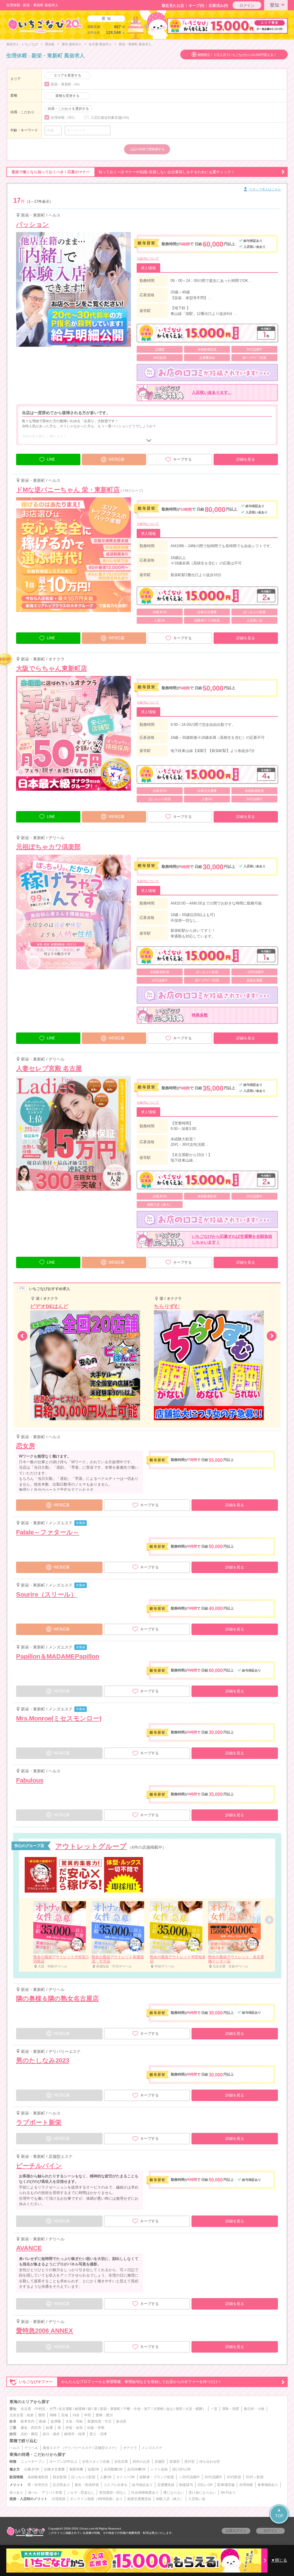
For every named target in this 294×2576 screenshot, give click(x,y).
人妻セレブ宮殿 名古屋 (49, 1068)
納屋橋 (80, 2409)
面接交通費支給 (139, 2499)
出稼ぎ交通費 (54, 2469)
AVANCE (29, 2248)
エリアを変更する (67, 75)
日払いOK (205, 2485)
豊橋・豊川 (104, 2415)
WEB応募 (117, 459)
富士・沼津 (98, 2434)
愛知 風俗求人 (72, 44)
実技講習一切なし (113, 2493)
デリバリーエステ (78, 2448)
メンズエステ (152, 2448)
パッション (33, 224)
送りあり (16, 2493)
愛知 (274, 5)
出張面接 (59, 2499)
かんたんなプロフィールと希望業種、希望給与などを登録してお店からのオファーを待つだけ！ (120, 2382)
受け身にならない (202, 2493)
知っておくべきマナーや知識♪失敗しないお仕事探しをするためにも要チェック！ (123, 172)
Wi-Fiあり (228, 2493)
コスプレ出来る (115, 2485)
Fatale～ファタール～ (48, 1532)
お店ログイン (236, 2531)
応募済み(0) (218, 6)
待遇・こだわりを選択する (68, 109)
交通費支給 (166, 2485)
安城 (65, 2415)
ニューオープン (33, 2462)
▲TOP (279, 2513)
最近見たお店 (173, 6)
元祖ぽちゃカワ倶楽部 (48, 847)
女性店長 (121, 2462)
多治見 (121, 2421)
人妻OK (106, 2477)
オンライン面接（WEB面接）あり (96, 2499)
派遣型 (175, 2462)
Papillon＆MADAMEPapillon (58, 1656)
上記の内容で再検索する (147, 149)
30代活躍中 (213, 2477)
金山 (170, 2409)
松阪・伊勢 (96, 2428)
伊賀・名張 (74, 2428)
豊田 (42, 2415)
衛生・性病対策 (87, 2485)
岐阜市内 (28, 2421)
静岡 (13, 2434)
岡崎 (53, 2415)
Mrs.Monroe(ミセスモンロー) (59, 1718)
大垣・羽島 (74, 2421)
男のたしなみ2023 (43, 2060)
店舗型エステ (105, 2448)
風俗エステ (51, 2448)
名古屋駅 (65, 2409)
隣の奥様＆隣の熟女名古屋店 (57, 1999)
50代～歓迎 (255, 2477)
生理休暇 (246, 2485)
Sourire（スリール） (47, 1594)
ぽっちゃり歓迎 (83, 2477)
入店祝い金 (197, 2499)
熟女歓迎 (60, 2477)
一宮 (214, 2409)
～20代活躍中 (189, 2477)
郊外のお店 (141, 2462)
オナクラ (130, 2448)
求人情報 (148, 268)
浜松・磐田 (29, 2434)
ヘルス (15, 2448)
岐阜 (13, 2421)
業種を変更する (67, 96)
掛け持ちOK (182, 2469)
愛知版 (50, 44)
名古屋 (26, 2409)
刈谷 (76, 2415)
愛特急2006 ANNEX (45, 2331)
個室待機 (76, 2469)
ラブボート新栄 (39, 2122)
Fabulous (30, 1780)
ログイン (247, 6)
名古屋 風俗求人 (100, 44)
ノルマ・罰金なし (81, 2493)
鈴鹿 (49, 2428)
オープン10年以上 (63, 2462)
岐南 (42, 2421)
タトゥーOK (126, 2477)
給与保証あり (142, 2485)
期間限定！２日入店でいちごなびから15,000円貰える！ (237, 55)
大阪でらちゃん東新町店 (52, 668)
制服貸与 (186, 2485)
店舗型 (160, 2462)
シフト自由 (159, 2469)
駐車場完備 (226, 2485)
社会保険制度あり (145, 2493)
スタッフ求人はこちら (265, 189)
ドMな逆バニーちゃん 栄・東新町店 (68, 490)
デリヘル (31, 2448)
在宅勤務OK (113, 2469)
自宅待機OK (137, 2469)
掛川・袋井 (51, 2434)
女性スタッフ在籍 (96, 2462)
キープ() (196, 6)
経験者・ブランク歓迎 (157, 2477)
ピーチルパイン (39, 2166)
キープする (182, 459)
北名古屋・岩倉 (22, 2415)
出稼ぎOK (32, 2469)
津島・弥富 (231, 2409)
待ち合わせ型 (210, 2462)
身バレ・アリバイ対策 (45, 2493)
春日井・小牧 (254, 2409)
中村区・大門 (46, 2409)
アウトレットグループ (91, 1846)
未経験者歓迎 (38, 2477)
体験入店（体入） (170, 2499)
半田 (88, 2415)
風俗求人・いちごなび (22, 44)
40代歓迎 (234, 2477)
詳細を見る (246, 459)
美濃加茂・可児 (99, 2421)
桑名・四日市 (31, 2428)
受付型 (189, 2462)
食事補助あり (268, 2485)
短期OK (93, 2469)
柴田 (179, 2409)
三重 (13, 2428)
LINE (51, 459)
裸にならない (174, 2493)
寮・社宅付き (38, 2485)
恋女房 (26, 1446)
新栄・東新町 (110, 2409)
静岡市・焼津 (75, 2434)
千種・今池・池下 (137, 2409)
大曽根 (158, 2409)
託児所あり (61, 2485)
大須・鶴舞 (194, 2409)
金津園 (56, 2421)
